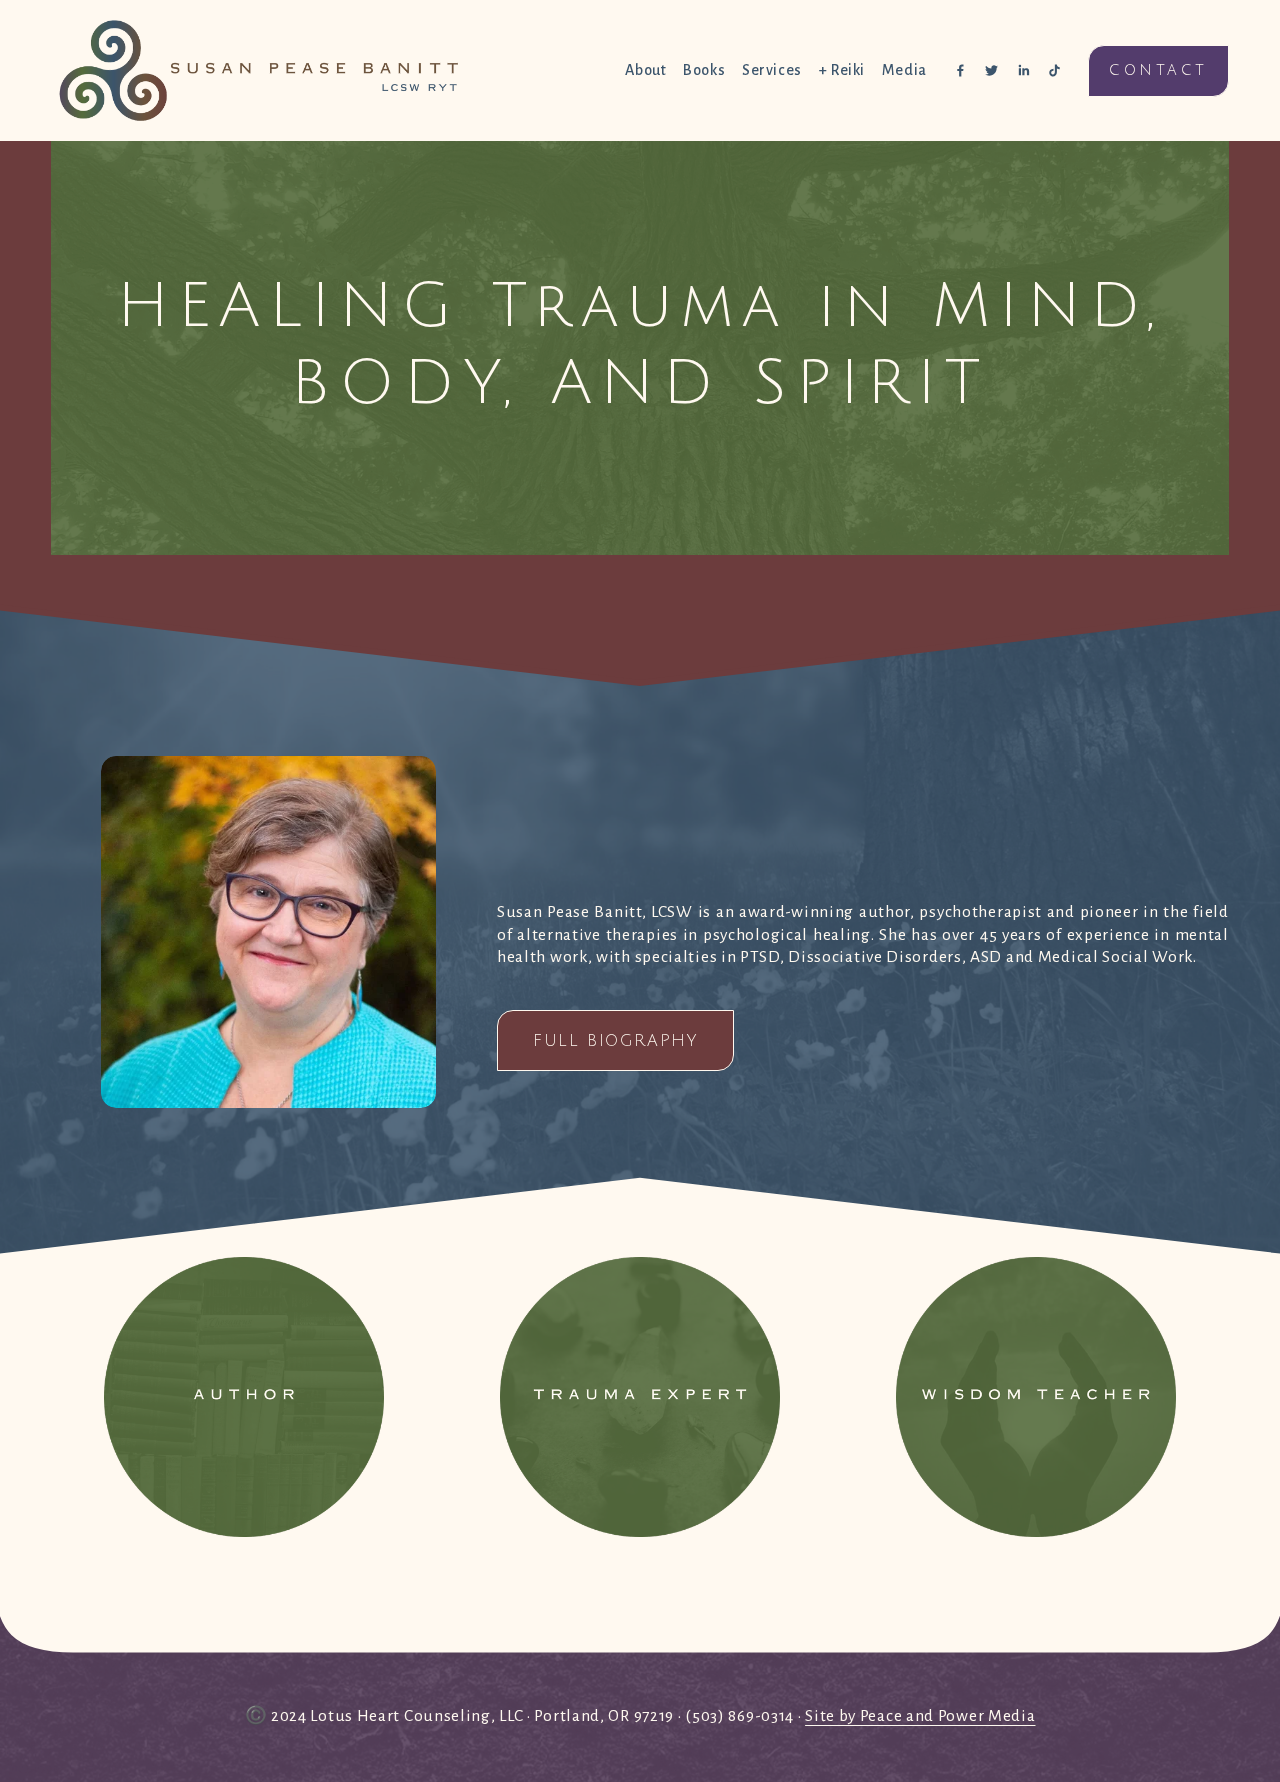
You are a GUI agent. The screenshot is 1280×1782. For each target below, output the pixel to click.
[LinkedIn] (1023, 70)
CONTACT (1158, 70)
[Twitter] (991, 70)
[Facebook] (960, 70)
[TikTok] (1054, 70)
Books (704, 70)
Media (904, 70)
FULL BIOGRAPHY (615, 1041)
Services (772, 70)
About (645, 70)
